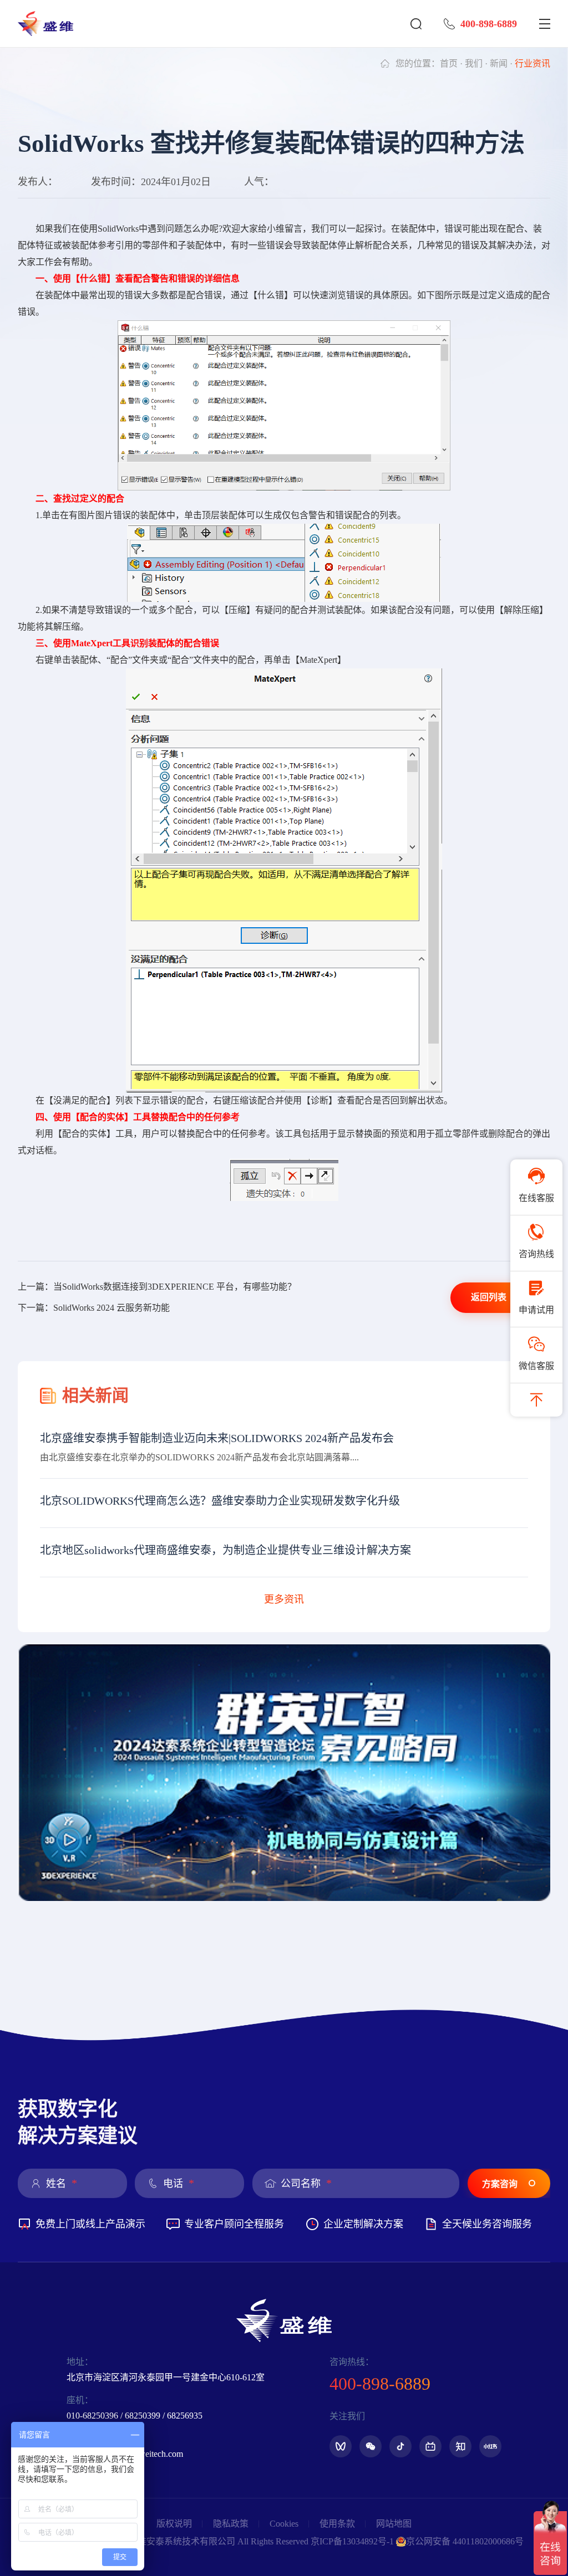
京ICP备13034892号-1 (352, 2541)
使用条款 (337, 2524)
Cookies (284, 2524)
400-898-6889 (489, 24)
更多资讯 (284, 1599)
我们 (474, 63)
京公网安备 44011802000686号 (465, 2541)
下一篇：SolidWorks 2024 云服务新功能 (94, 1308)
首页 (449, 63)
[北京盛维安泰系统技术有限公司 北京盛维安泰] (51, 24)
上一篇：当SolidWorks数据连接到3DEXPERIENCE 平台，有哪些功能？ (157, 1287)
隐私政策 (231, 2524)
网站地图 (394, 2524)
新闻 (499, 63)
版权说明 (174, 2524)
